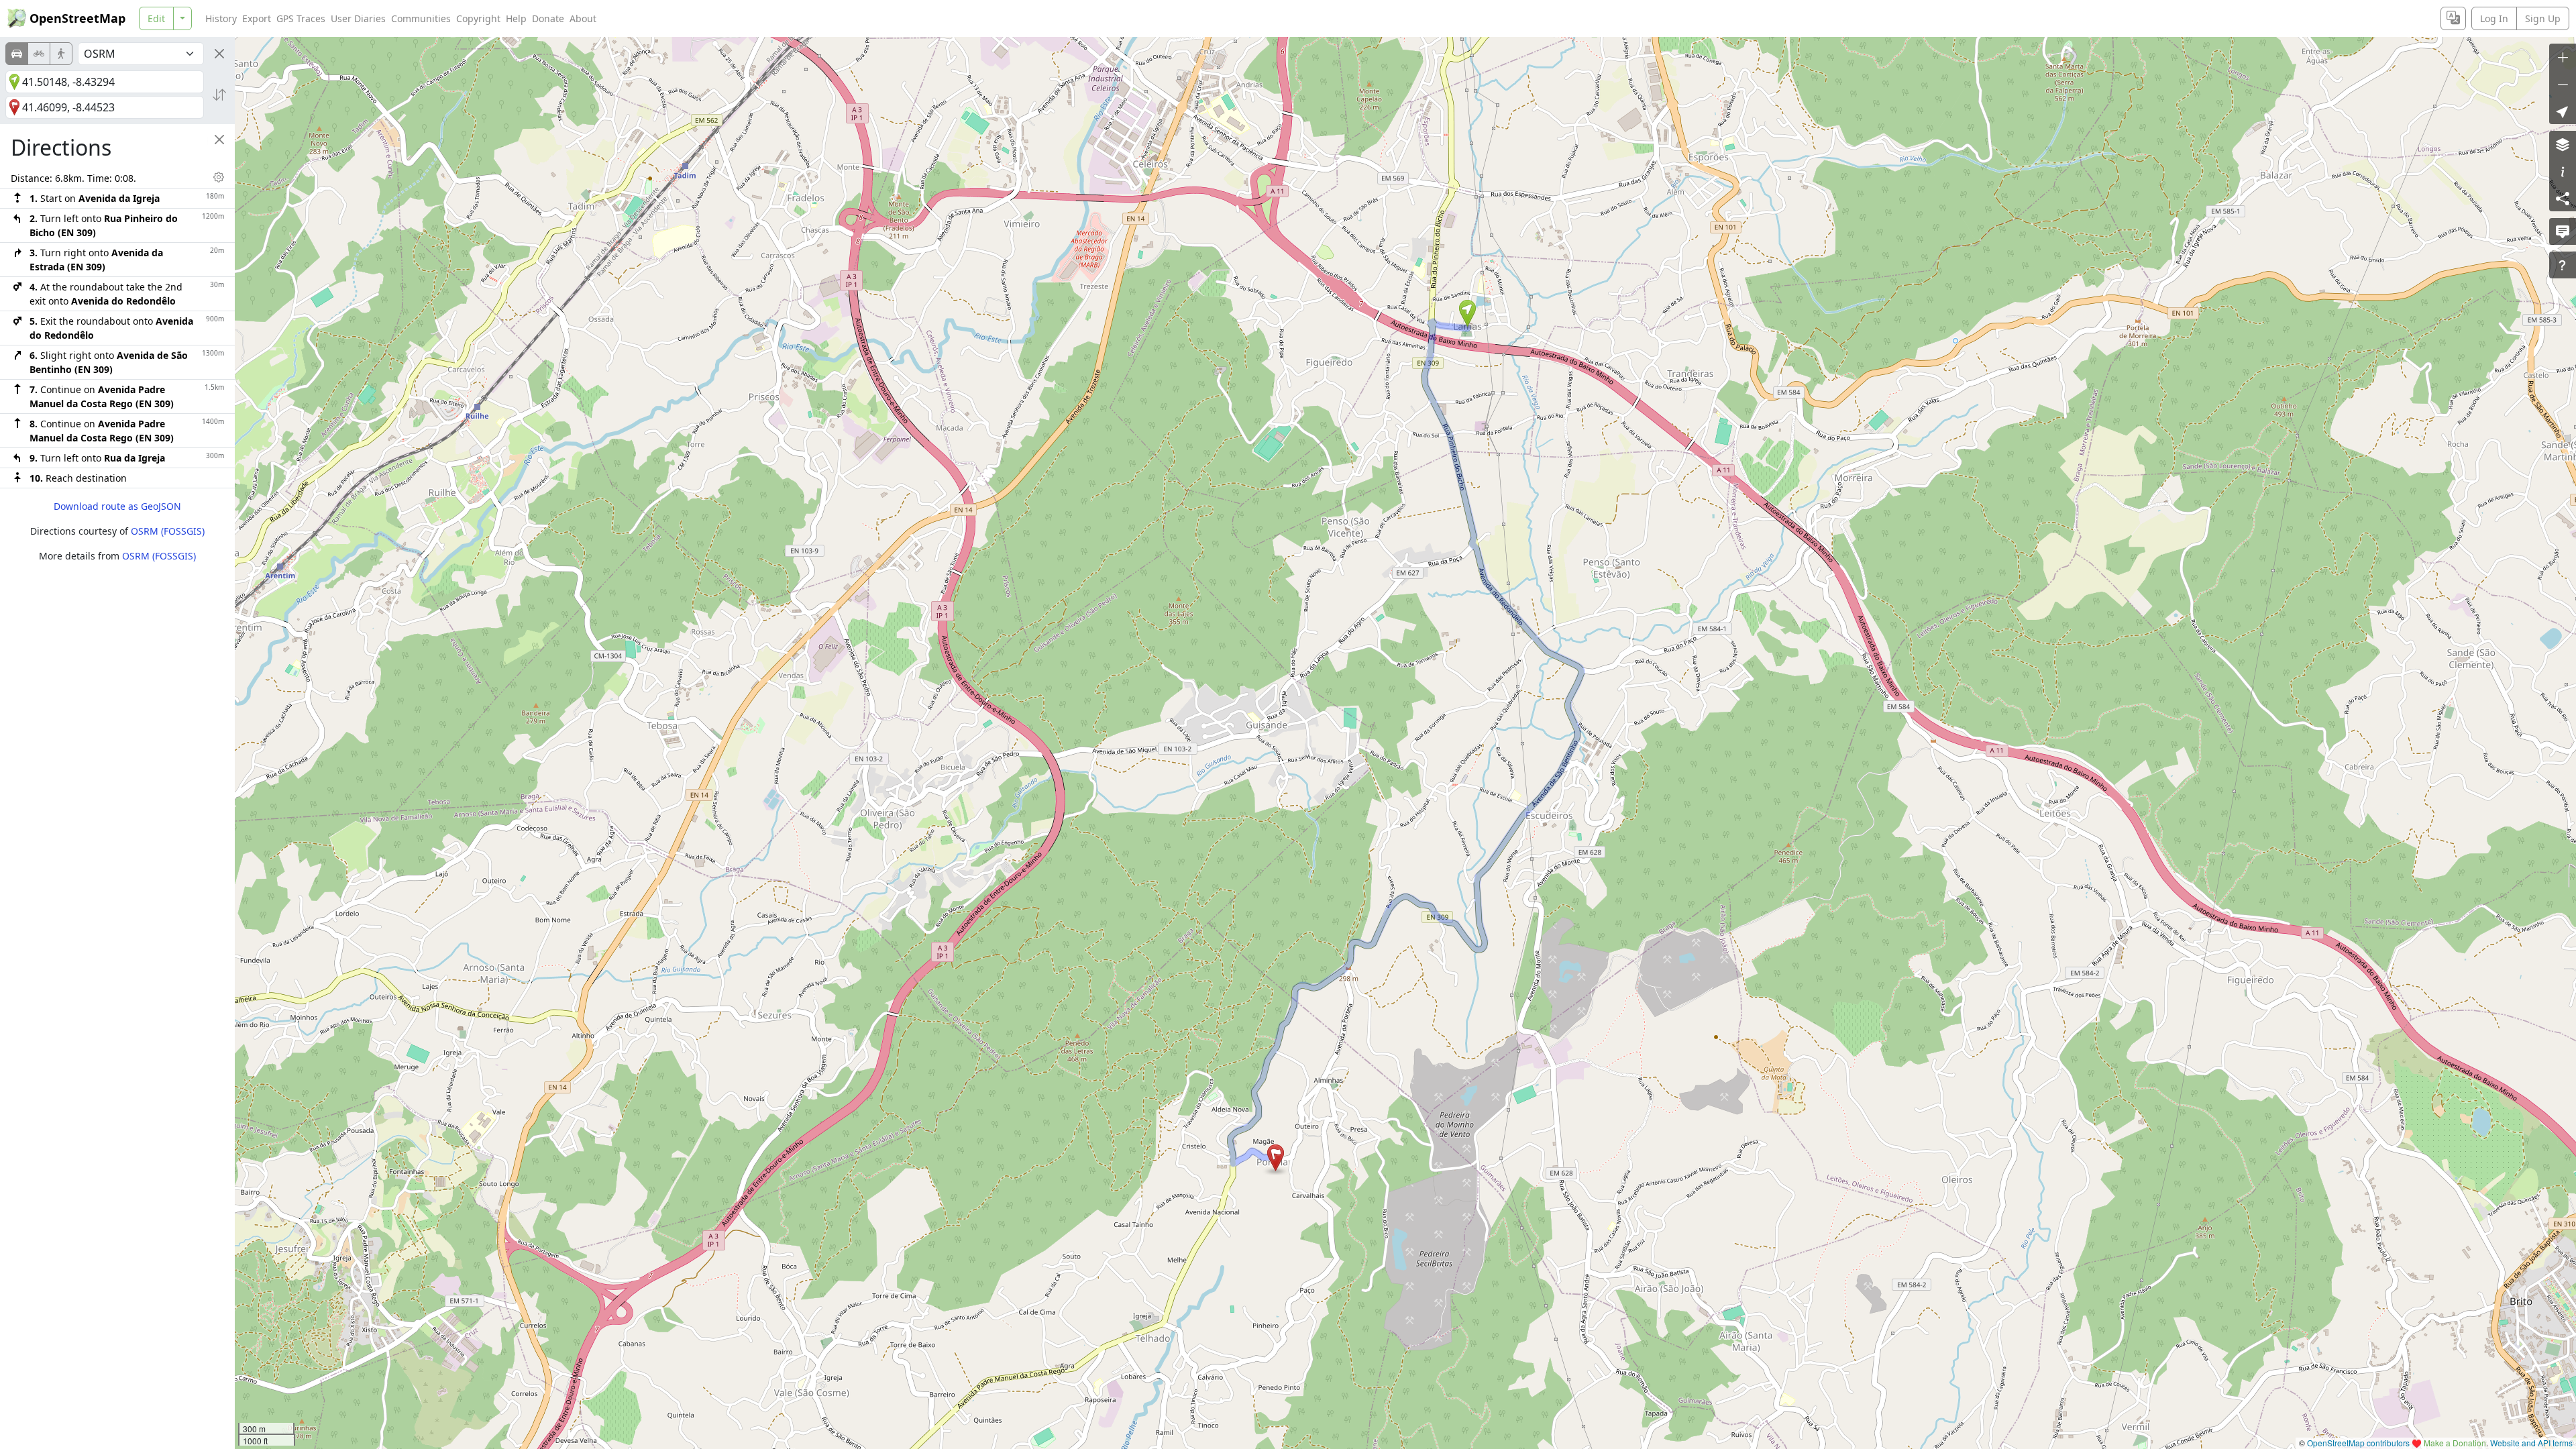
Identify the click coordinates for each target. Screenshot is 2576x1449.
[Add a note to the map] (2563, 231)
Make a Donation (2455, 1443)
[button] (1467, 313)
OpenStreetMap (77, 18)
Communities (421, 18)
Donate (548, 18)
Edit (156, 18)
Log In (2494, 18)
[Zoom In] (2563, 57)
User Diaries (358, 18)
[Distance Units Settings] (219, 177)
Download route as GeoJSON (117, 506)
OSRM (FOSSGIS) (168, 531)
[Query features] (2563, 265)
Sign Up (2543, 18)
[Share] (2563, 198)
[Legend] (2563, 171)
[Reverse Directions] (219, 95)
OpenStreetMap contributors (2358, 1443)
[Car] (17, 54)
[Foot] (61, 54)
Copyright (478, 18)
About (583, 18)
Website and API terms (2531, 1443)
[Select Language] (2453, 18)
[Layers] (2563, 144)
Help (516, 18)
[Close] (219, 54)
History (221, 18)
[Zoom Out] (2563, 84)
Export (257, 18)
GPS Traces (301, 18)
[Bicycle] (39, 54)
